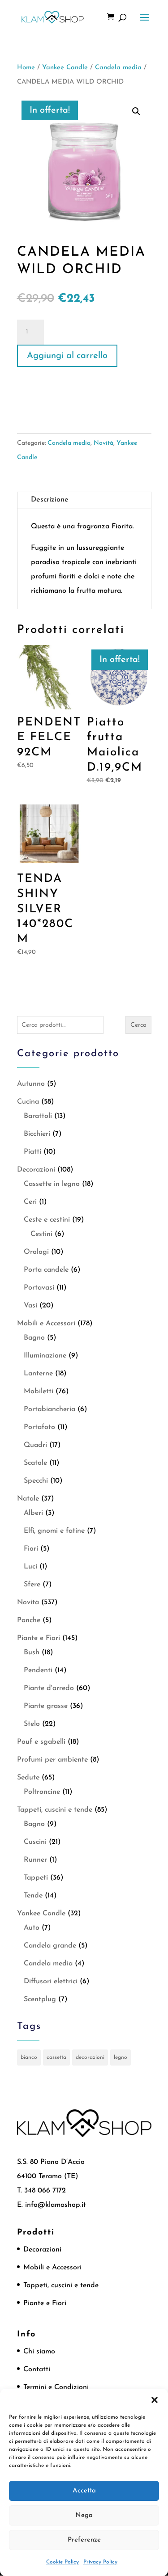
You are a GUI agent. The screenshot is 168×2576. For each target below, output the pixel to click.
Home (26, 68)
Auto (32, 1928)
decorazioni (90, 2057)
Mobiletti (39, 1391)
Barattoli (38, 1116)
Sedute (28, 1778)
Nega (84, 2515)
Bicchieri (37, 1134)
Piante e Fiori (39, 1638)
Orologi (36, 1252)
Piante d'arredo (49, 1688)
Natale (28, 1499)
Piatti (32, 1152)
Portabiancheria (50, 1409)
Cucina (28, 1102)
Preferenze (84, 2540)
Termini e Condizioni (56, 2387)
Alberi (33, 1513)
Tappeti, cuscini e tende (55, 1810)
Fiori (31, 1549)
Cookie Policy (62, 2562)
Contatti (37, 2369)
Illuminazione (45, 1356)
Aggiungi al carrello (67, 356)
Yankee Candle (65, 68)
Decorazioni (36, 1170)
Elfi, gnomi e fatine (54, 1531)
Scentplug (40, 1999)
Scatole (35, 1463)
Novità (103, 443)
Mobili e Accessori (46, 1324)
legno (121, 2057)
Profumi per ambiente (52, 1760)
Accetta (84, 2491)
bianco (29, 2057)
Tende (33, 1896)
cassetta (56, 2057)
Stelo (32, 1724)
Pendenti (38, 1670)
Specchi (36, 1481)
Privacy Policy (100, 2562)
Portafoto (39, 1427)
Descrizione (50, 500)
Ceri (30, 1202)
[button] (155, 2400)
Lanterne (38, 1374)
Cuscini (35, 1842)
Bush (32, 1653)
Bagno (34, 1338)
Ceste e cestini (47, 1220)
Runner (35, 1860)
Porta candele (46, 1270)
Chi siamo (39, 2352)
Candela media (118, 68)
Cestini (41, 1234)
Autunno (31, 1084)
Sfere (32, 1585)
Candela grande (50, 1946)
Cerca (138, 1025)
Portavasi (39, 1288)
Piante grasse (46, 1706)
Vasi (30, 1306)
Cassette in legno (52, 1184)
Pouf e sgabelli (41, 1742)
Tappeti (36, 1878)
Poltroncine (42, 1792)
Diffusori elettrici (51, 1982)
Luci (30, 1567)
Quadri (35, 1445)
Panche (29, 1620)
